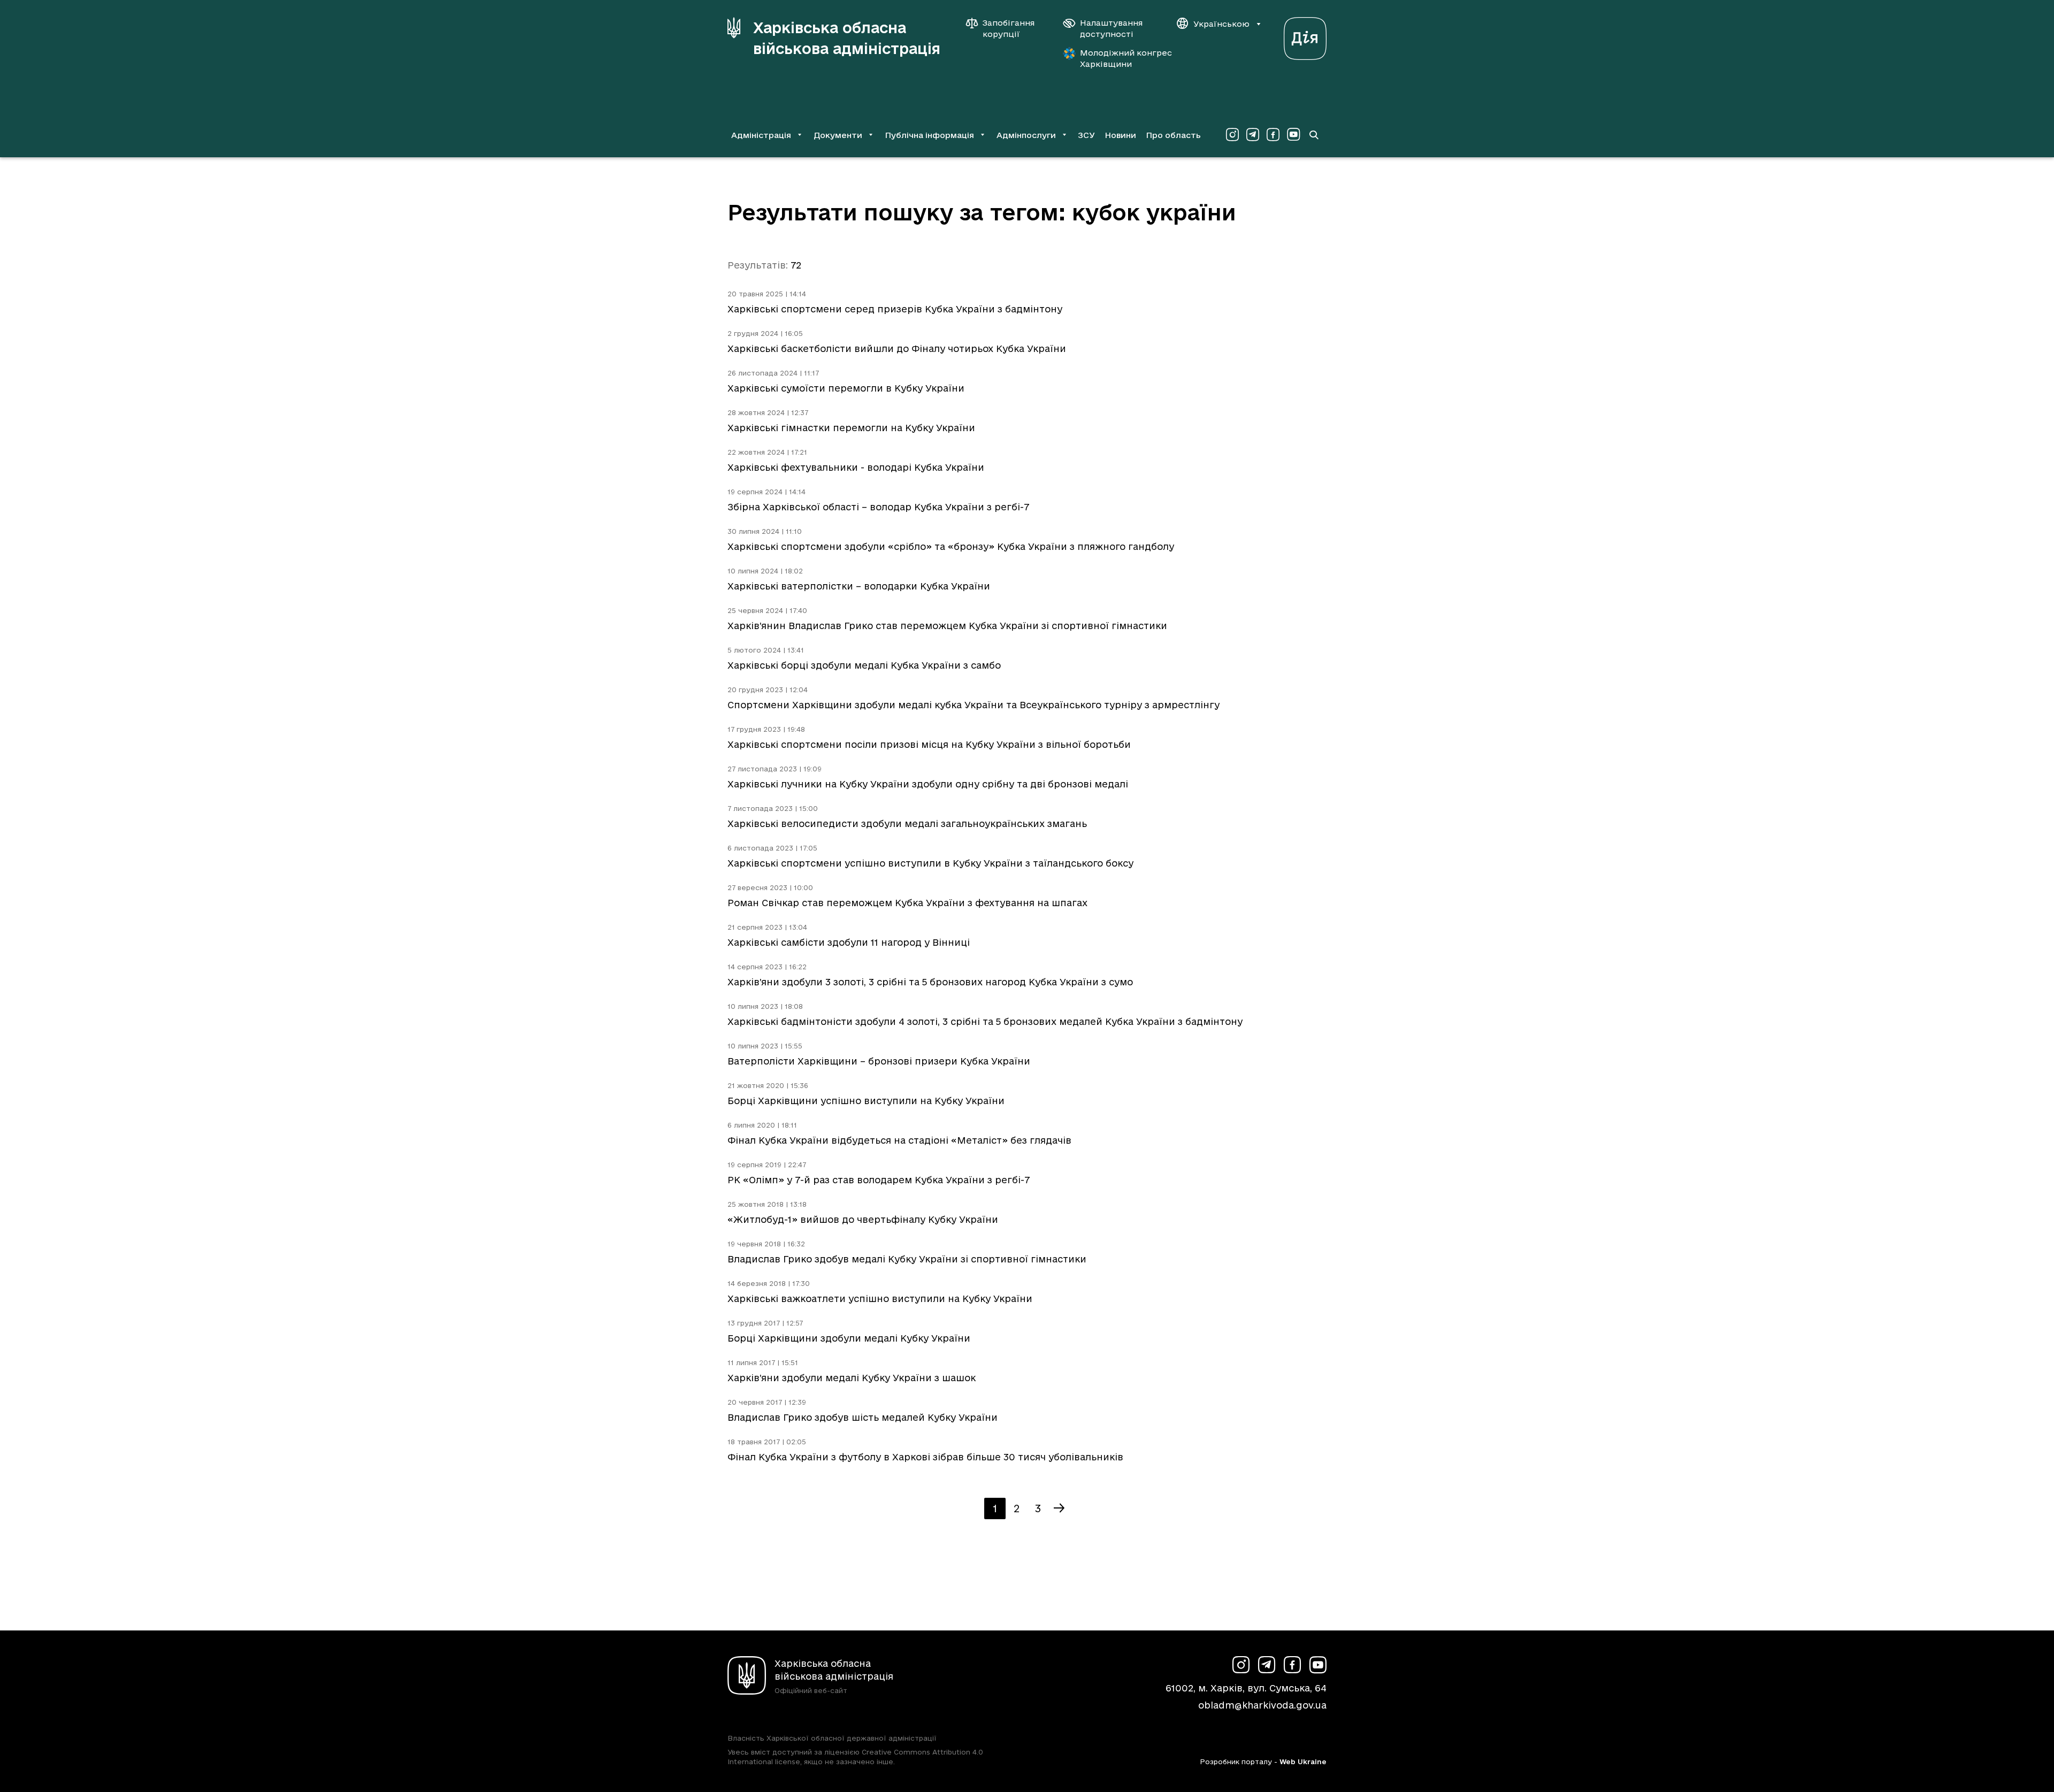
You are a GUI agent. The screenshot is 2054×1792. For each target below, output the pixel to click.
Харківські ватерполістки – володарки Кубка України (859, 586)
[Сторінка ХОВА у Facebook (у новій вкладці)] (1273, 135)
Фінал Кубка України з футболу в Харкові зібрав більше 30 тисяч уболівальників (925, 1457)
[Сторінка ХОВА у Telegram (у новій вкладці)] (1253, 135)
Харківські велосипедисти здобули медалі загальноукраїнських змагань (907, 824)
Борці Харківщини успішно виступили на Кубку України (866, 1101)
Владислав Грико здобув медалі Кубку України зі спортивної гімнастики (907, 1259)
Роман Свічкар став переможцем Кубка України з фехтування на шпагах (907, 903)
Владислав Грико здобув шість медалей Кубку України (863, 1417)
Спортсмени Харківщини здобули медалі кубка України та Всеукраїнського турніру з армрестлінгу (974, 705)
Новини (1120, 135)
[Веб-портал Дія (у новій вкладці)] (1305, 36)
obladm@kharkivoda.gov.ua (1262, 1705)
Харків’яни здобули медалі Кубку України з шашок (852, 1378)
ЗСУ (1086, 135)
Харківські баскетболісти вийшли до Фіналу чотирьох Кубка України (897, 349)
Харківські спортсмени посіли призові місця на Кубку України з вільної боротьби (929, 744)
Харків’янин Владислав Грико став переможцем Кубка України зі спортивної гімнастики (947, 626)
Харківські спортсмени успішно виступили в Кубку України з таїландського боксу (930, 863)
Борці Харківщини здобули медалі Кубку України (849, 1338)
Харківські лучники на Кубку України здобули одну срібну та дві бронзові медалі (928, 784)
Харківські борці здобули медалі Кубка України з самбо (864, 665)
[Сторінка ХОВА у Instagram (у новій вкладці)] (1232, 135)
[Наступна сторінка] (1059, 1508)
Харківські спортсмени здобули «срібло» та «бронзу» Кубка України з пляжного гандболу (951, 546)
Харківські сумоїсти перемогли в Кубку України (846, 388)
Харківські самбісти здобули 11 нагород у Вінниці (849, 942)
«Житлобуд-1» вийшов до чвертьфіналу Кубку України (863, 1219)
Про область (1173, 135)
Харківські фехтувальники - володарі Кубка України (856, 467)
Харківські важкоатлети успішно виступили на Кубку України (880, 1299)
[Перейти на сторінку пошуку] (1314, 135)
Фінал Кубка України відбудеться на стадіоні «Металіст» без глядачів (899, 1140)
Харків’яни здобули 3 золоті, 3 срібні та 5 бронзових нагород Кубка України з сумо (930, 982)
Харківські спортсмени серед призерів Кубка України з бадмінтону (895, 309)
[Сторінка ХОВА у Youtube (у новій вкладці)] (1293, 135)
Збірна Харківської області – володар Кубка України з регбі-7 (878, 507)
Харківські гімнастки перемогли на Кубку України (851, 428)
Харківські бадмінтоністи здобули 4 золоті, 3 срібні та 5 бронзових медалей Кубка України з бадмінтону (985, 1021)
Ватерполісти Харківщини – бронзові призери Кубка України (879, 1061)
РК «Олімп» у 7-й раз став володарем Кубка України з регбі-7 (879, 1180)
